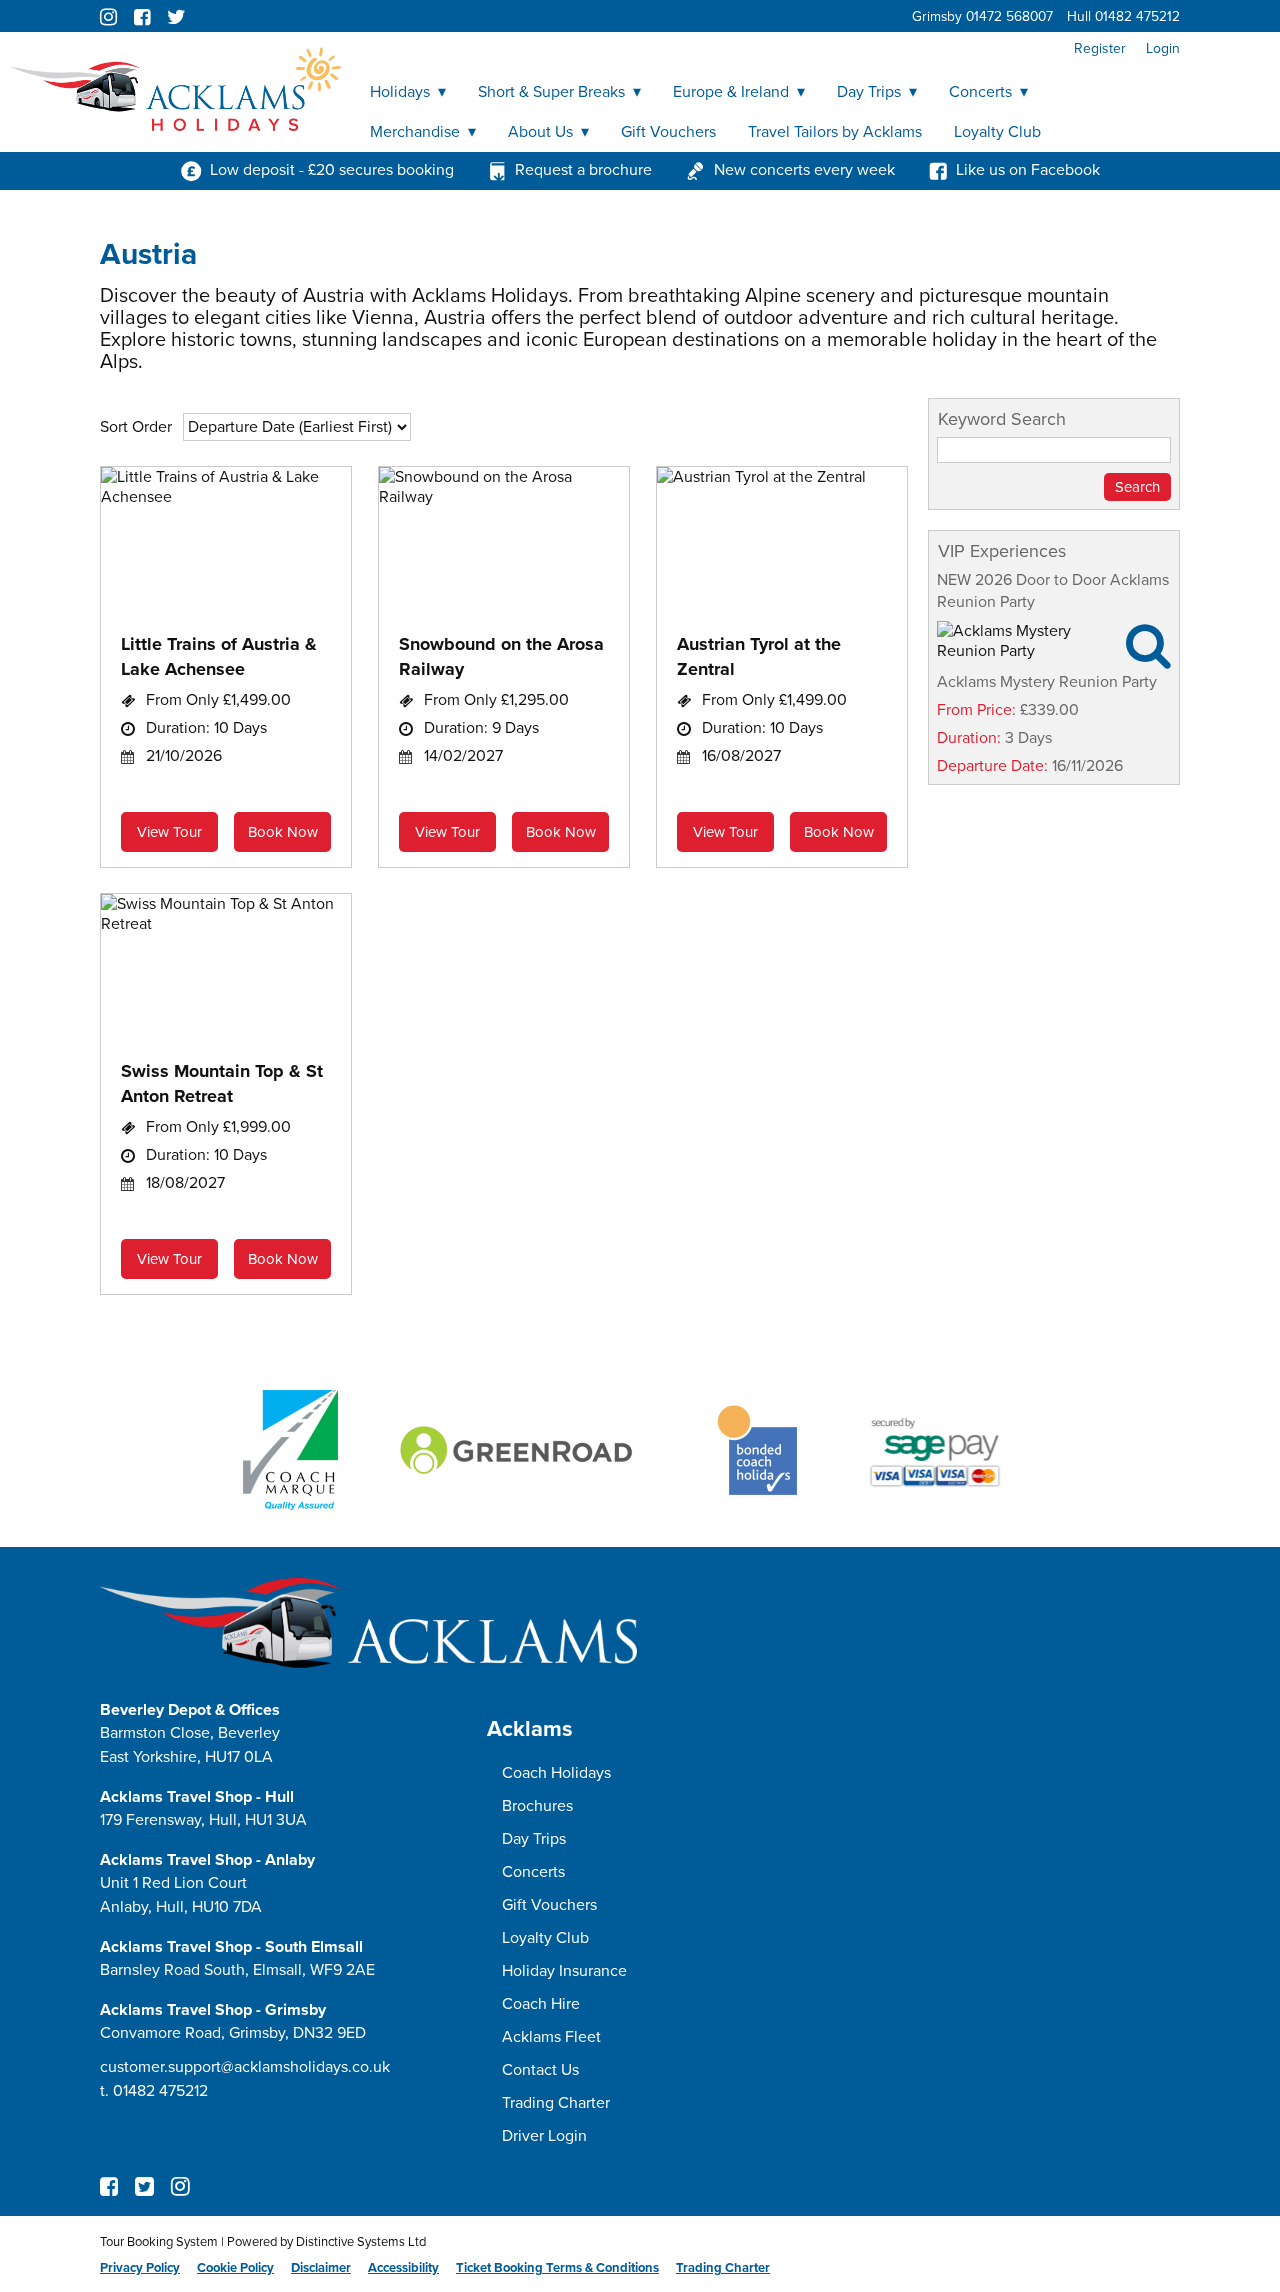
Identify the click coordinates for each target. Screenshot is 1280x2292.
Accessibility (403, 2268)
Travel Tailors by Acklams (835, 132)
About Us (540, 132)
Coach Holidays (556, 1773)
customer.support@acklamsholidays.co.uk (245, 2067)
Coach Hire (541, 2004)
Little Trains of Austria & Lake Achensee (219, 656)
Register (1100, 48)
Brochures (537, 1806)
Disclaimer (321, 2268)
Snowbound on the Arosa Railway (501, 656)
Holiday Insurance (564, 1971)
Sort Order (136, 427)
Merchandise (415, 132)
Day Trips (869, 92)
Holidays (400, 92)
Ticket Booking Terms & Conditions (557, 2268)
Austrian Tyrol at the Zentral (759, 656)
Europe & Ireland (731, 92)
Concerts (980, 92)
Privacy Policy (140, 2268)
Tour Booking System (159, 2242)
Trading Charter (556, 2103)
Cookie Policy (235, 2268)
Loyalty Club (997, 132)
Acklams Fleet (551, 2037)
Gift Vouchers (668, 132)
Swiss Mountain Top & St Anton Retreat (222, 1083)
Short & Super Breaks (551, 92)
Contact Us (540, 2070)
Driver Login (544, 2136)
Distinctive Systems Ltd (361, 2242)
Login (1163, 48)
